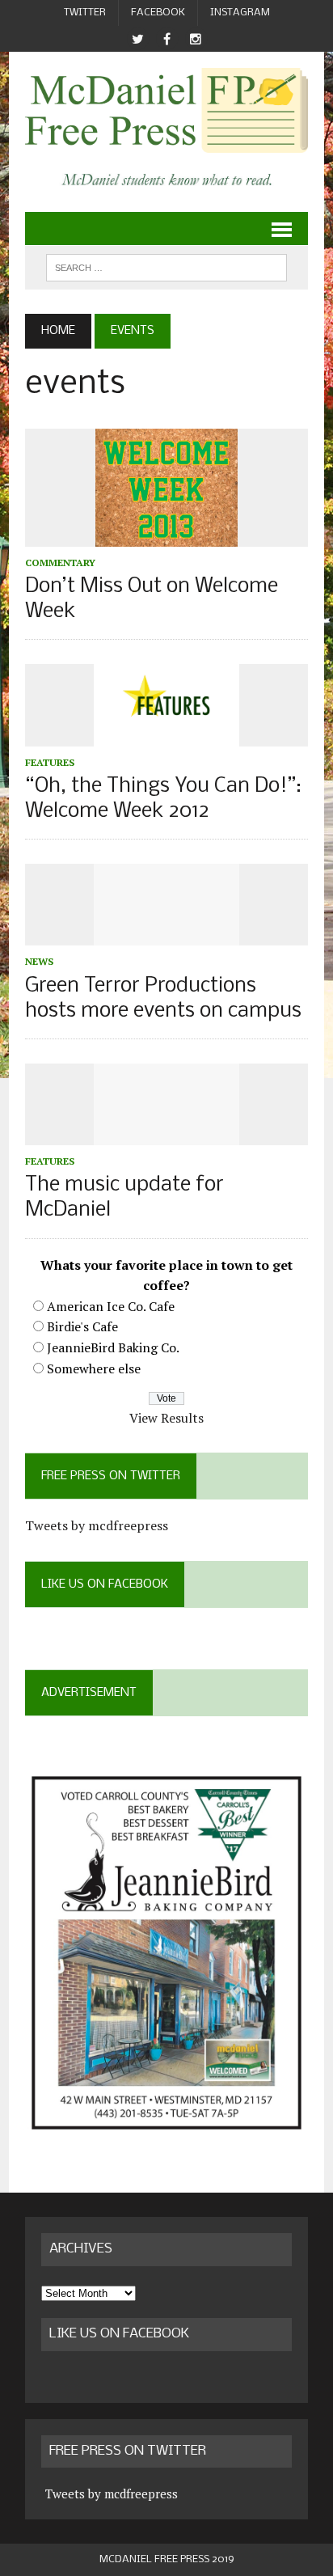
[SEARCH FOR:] (166, 267)
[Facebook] (166, 39)
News (39, 961)
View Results (166, 1418)
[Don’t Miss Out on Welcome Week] (166, 535)
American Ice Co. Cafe (111, 1306)
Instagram (240, 13)
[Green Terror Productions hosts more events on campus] (166, 935)
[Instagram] (196, 39)
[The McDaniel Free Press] (166, 110)
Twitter (85, 13)
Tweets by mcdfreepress (97, 1525)
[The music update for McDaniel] (166, 1134)
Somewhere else (94, 1368)
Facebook (158, 13)
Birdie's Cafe (82, 1326)
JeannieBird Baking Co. (113, 1347)
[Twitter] (137, 39)
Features (50, 762)
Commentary (60, 563)
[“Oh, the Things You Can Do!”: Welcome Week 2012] (166, 735)
